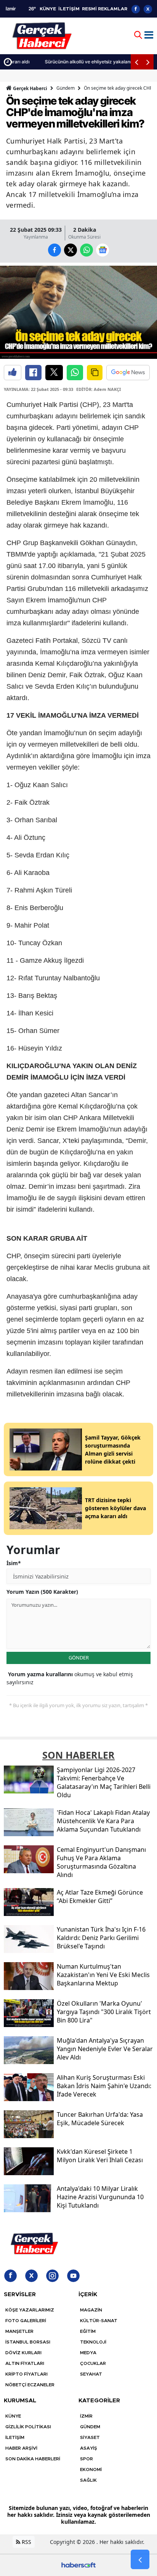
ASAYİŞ (89, 2448)
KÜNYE (48, 9)
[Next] (148, 62)
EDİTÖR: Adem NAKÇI (99, 389)
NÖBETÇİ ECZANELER (30, 2385)
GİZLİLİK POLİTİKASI (28, 2427)
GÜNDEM (90, 2427)
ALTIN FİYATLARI (25, 2363)
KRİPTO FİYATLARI (26, 2374)
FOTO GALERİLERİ (26, 2321)
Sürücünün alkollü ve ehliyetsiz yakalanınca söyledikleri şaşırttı (85, 62)
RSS (26, 2542)
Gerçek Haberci (30, 88)
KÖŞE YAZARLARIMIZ (30, 2310)
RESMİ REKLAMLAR (105, 9)
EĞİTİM (88, 2331)
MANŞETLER (19, 2331)
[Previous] (136, 62)
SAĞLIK (88, 2480)
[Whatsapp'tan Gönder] (75, 373)
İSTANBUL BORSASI (28, 2342)
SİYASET (90, 2437)
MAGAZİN (91, 2310)
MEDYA (88, 2353)
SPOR (87, 2459)
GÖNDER (79, 1658)
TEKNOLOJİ (93, 2342)
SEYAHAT (91, 2374)
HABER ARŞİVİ (21, 2448)
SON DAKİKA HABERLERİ (33, 2459)
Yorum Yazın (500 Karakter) (42, 1592)
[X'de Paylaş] (54, 373)
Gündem (66, 88)
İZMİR (86, 2416)
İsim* (14, 1563)
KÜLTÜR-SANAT (99, 2321)
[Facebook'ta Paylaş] (33, 373)
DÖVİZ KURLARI (23, 2353)
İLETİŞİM (69, 9)
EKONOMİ (91, 2469)
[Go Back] (140, 2560)
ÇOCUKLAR (93, 2363)
